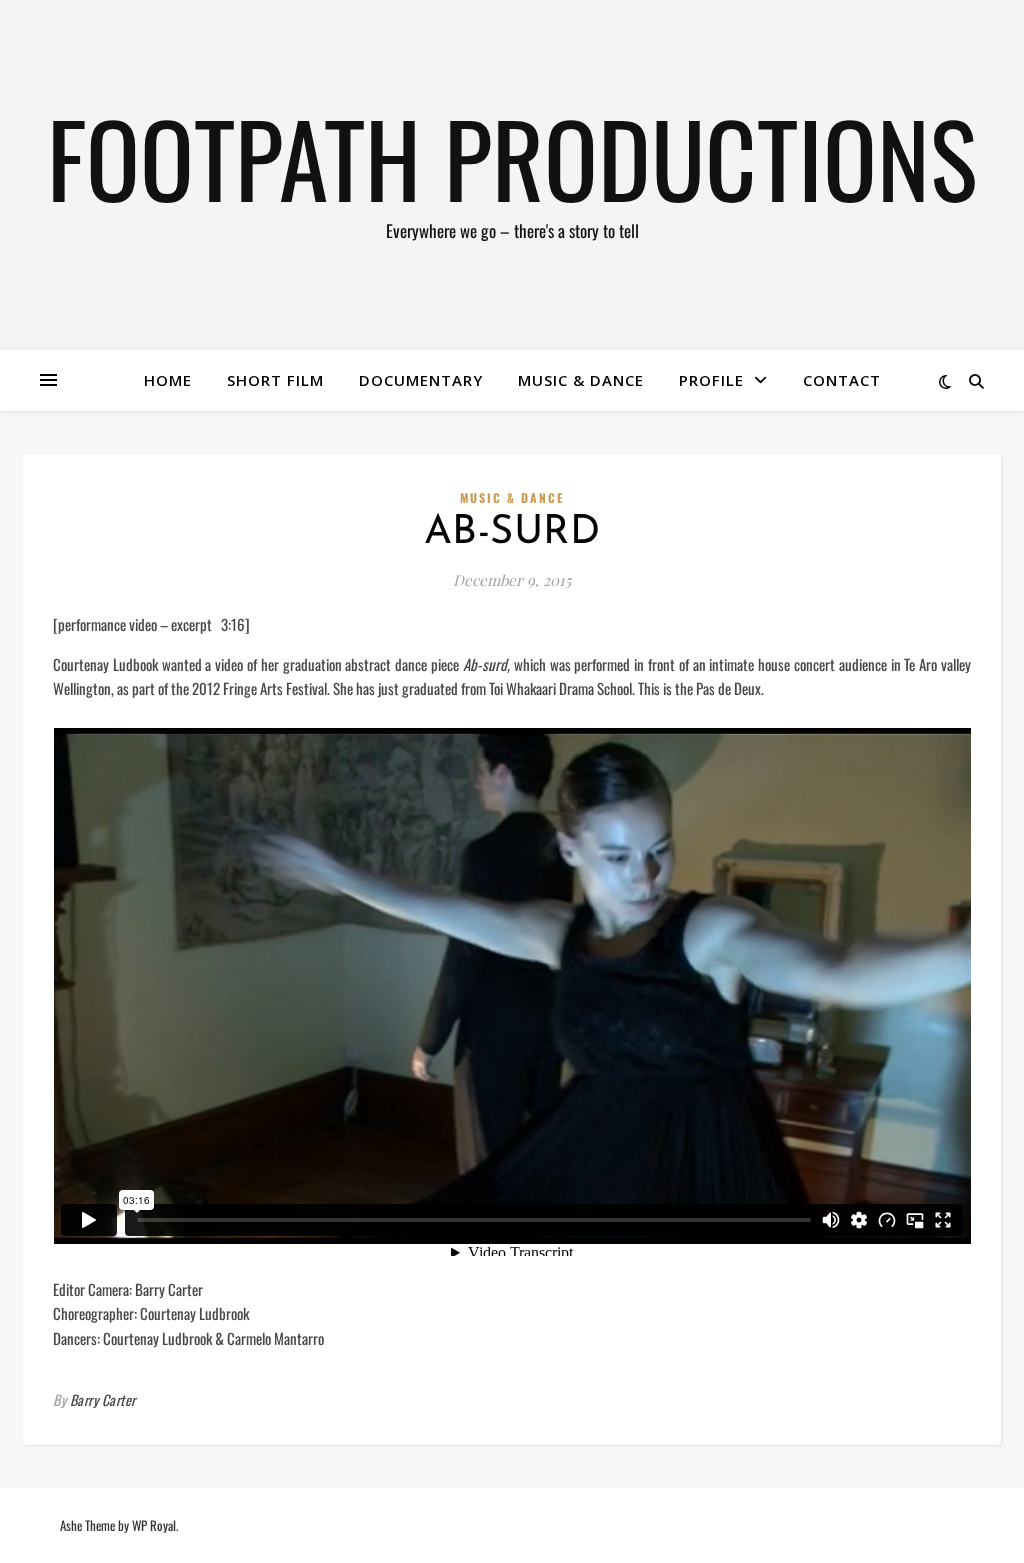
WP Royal (154, 1525)
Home (168, 380)
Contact (842, 380)
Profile (711, 380)
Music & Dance (581, 380)
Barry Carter (103, 1399)
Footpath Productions (512, 157)
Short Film (275, 380)
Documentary (421, 380)
